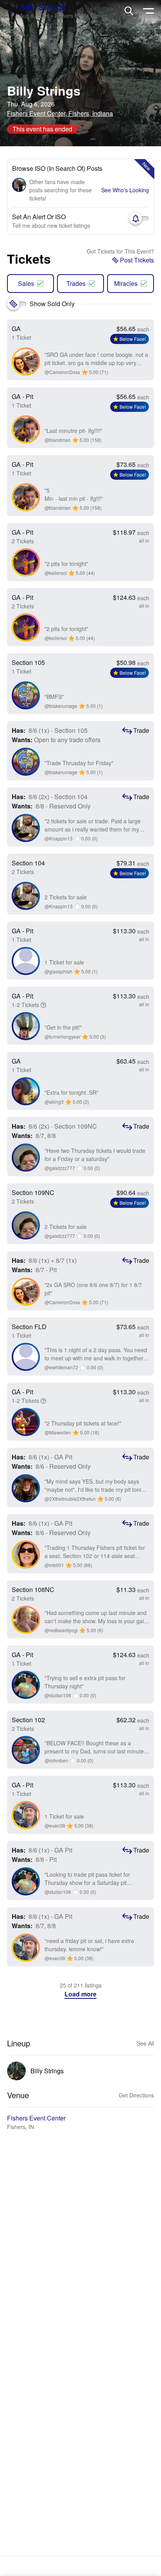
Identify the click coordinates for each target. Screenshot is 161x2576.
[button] (80, 1994)
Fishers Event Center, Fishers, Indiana (60, 113)
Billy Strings (43, 7)
